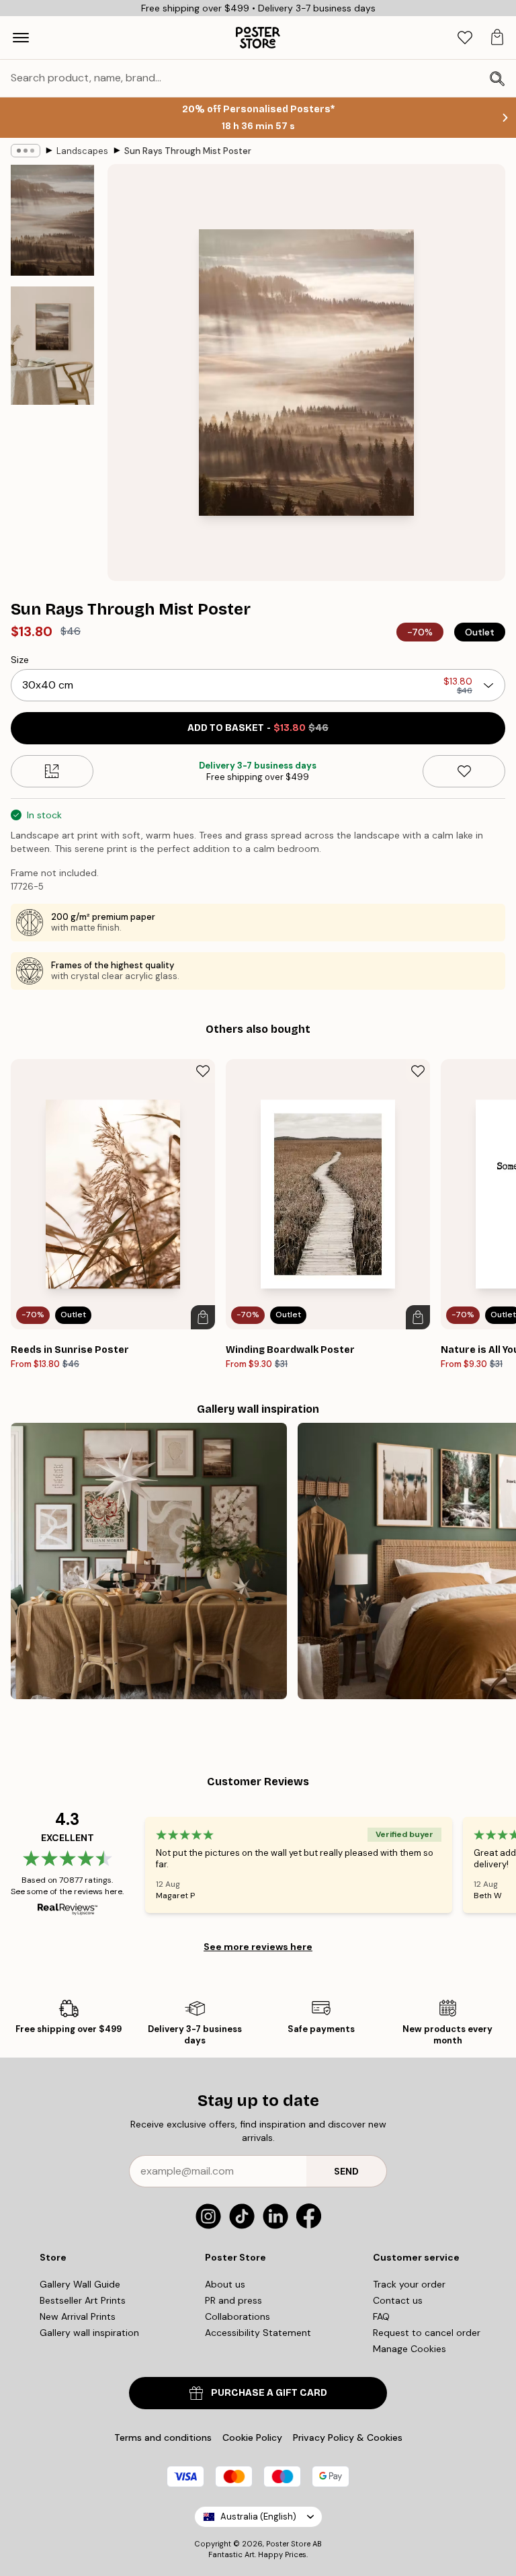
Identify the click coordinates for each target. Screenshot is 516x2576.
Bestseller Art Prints (83, 2300)
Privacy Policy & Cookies (348, 2437)
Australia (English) (258, 2516)
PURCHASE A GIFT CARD (269, 2393)
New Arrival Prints (78, 2316)
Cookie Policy (252, 2437)
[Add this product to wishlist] (464, 771)
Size (20, 660)
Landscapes (82, 151)
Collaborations (238, 2316)
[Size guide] (52, 771)
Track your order (409, 2284)
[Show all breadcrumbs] (26, 151)
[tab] (465, 38)
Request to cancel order (427, 2333)
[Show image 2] (52, 346)
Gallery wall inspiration (89, 2333)
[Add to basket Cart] (203, 1317)
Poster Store (288, 2544)
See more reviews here (258, 1947)
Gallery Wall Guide (80, 2284)
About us (225, 2284)
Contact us (398, 2300)
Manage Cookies (410, 2349)
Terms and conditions (163, 2437)
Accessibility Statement (258, 2333)
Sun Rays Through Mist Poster (188, 151)
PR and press (233, 2300)
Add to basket (258, 728)
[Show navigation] (21, 38)
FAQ (381, 2316)
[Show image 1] (52, 220)
